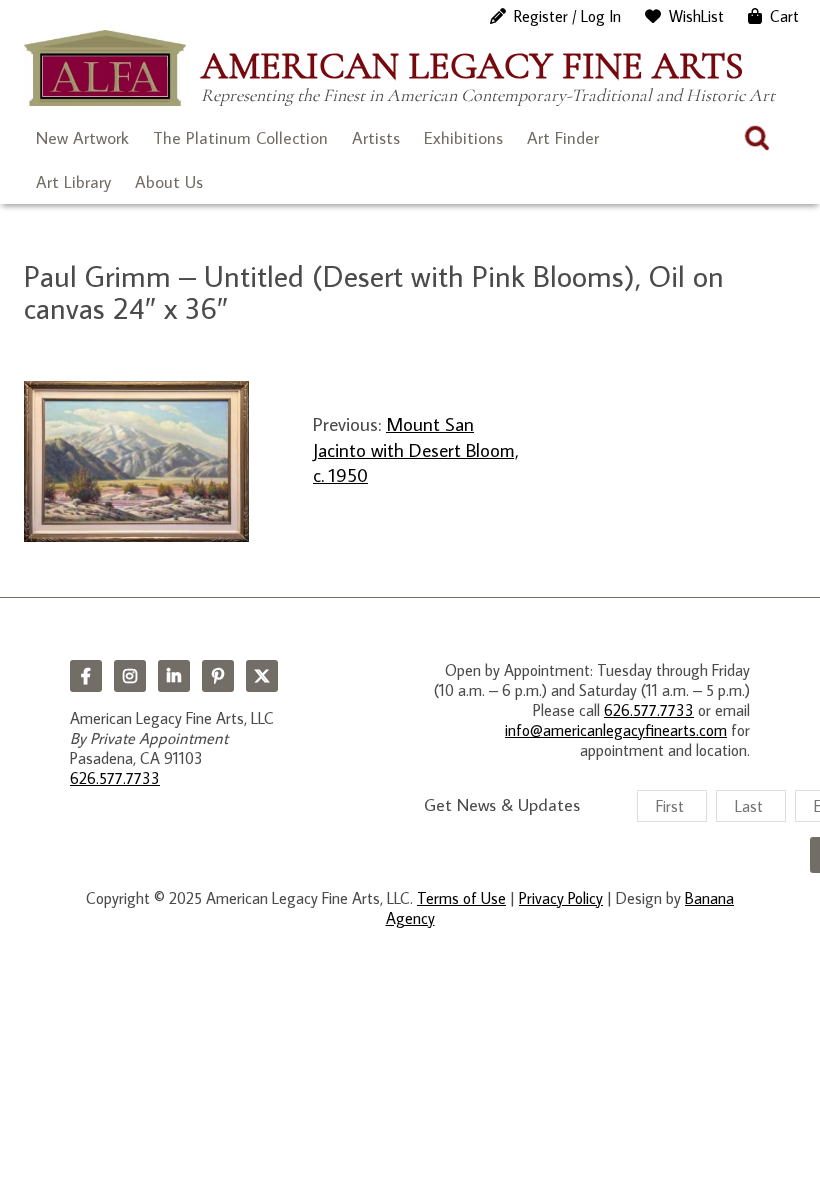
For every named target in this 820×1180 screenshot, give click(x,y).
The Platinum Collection (240, 138)
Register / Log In (567, 16)
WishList (696, 16)
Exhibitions (463, 138)
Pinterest (218, 676)
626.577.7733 (115, 778)
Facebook (86, 676)
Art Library (73, 182)
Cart (784, 16)
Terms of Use (461, 898)
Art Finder (563, 138)
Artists (376, 138)
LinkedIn (174, 676)
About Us (169, 182)
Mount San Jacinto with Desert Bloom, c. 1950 (416, 449)
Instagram (130, 676)
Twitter (262, 676)
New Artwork (82, 138)
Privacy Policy (561, 898)
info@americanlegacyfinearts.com (616, 730)
